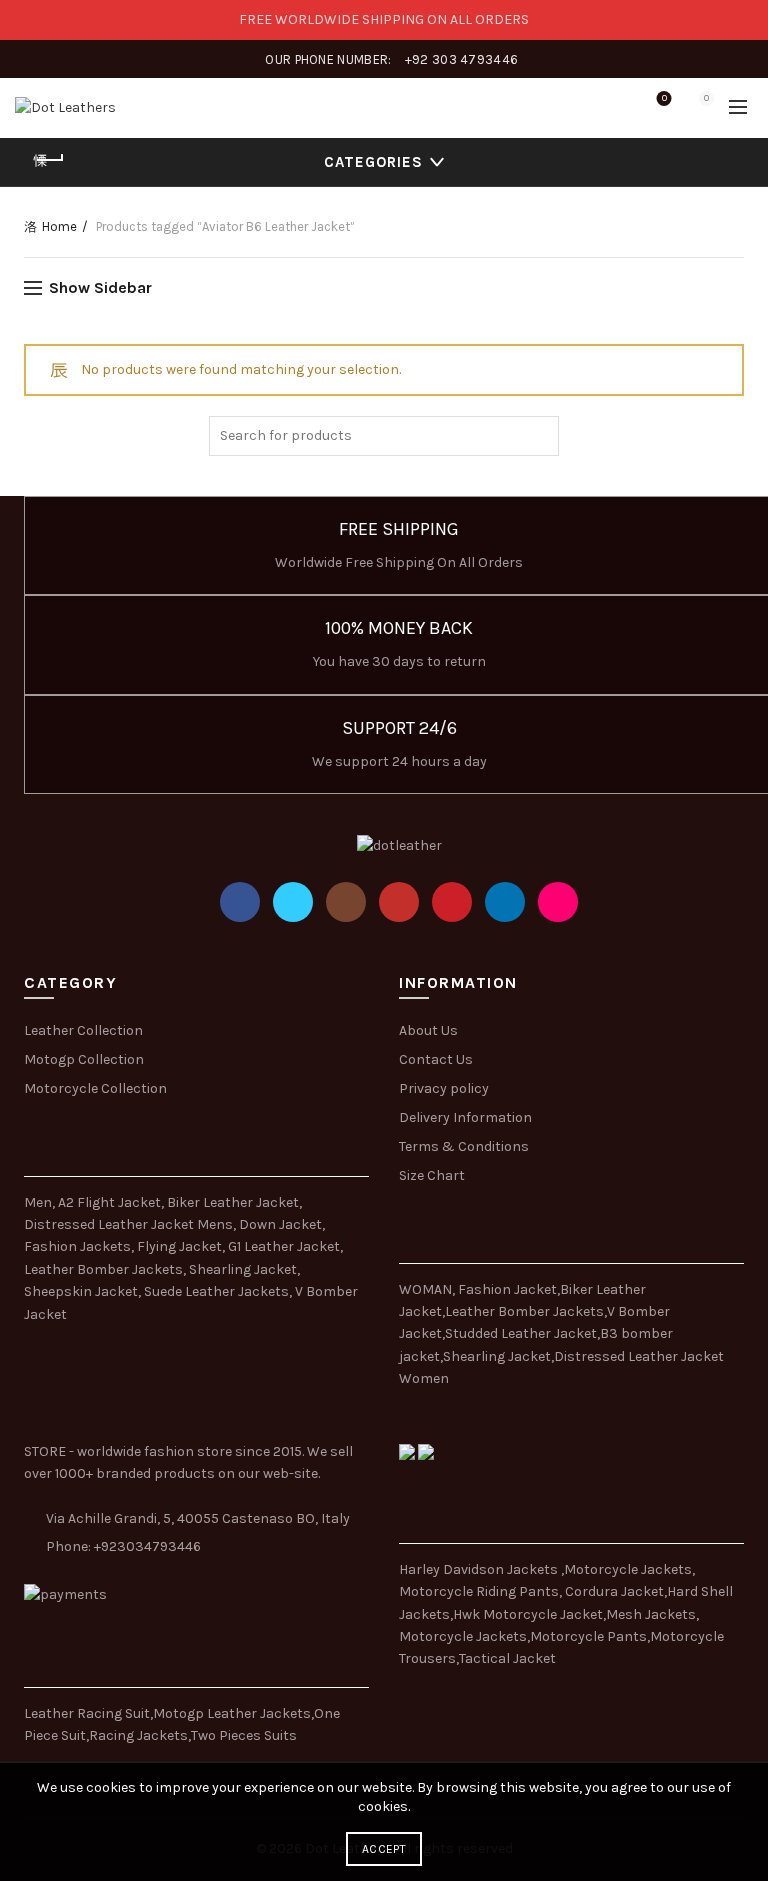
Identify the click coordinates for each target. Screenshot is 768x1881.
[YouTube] (399, 902)
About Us (428, 1030)
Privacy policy (444, 1088)
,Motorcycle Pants (587, 1636)
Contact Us (436, 1059)
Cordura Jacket (614, 1591)
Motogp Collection (84, 1059)
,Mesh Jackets (649, 1614)
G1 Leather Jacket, (285, 1246)
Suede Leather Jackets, (218, 1291)
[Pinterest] (452, 902)
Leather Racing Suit (87, 1713)
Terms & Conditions (464, 1146)
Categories (373, 162)
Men (38, 1202)
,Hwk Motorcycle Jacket (526, 1614)
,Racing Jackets (137, 1735)
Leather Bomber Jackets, (105, 1269)
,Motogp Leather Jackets (230, 1713)
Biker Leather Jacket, (234, 1202)
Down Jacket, (282, 1224)
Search (539, 436)
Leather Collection (83, 1030)
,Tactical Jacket (506, 1658)
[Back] (49, 160)
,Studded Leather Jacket (519, 1333)
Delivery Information (465, 1117)
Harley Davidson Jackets (480, 1569)
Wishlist (664, 98)
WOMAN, (427, 1289)
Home (59, 226)
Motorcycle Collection (95, 1088)
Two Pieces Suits (244, 1735)
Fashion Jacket (507, 1289)
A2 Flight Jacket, (111, 1202)
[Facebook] (240, 902)
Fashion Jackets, (79, 1246)
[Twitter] (293, 902)
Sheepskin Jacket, (82, 1291)
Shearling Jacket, (244, 1269)
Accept (384, 1849)
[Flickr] (558, 902)
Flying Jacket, (181, 1246)
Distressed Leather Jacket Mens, (130, 1224)
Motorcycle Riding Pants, (482, 1591)
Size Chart (432, 1175)
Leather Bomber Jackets (524, 1311)
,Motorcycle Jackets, (628, 1569)
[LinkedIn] (505, 902)
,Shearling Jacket (495, 1356)
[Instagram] (346, 902)
